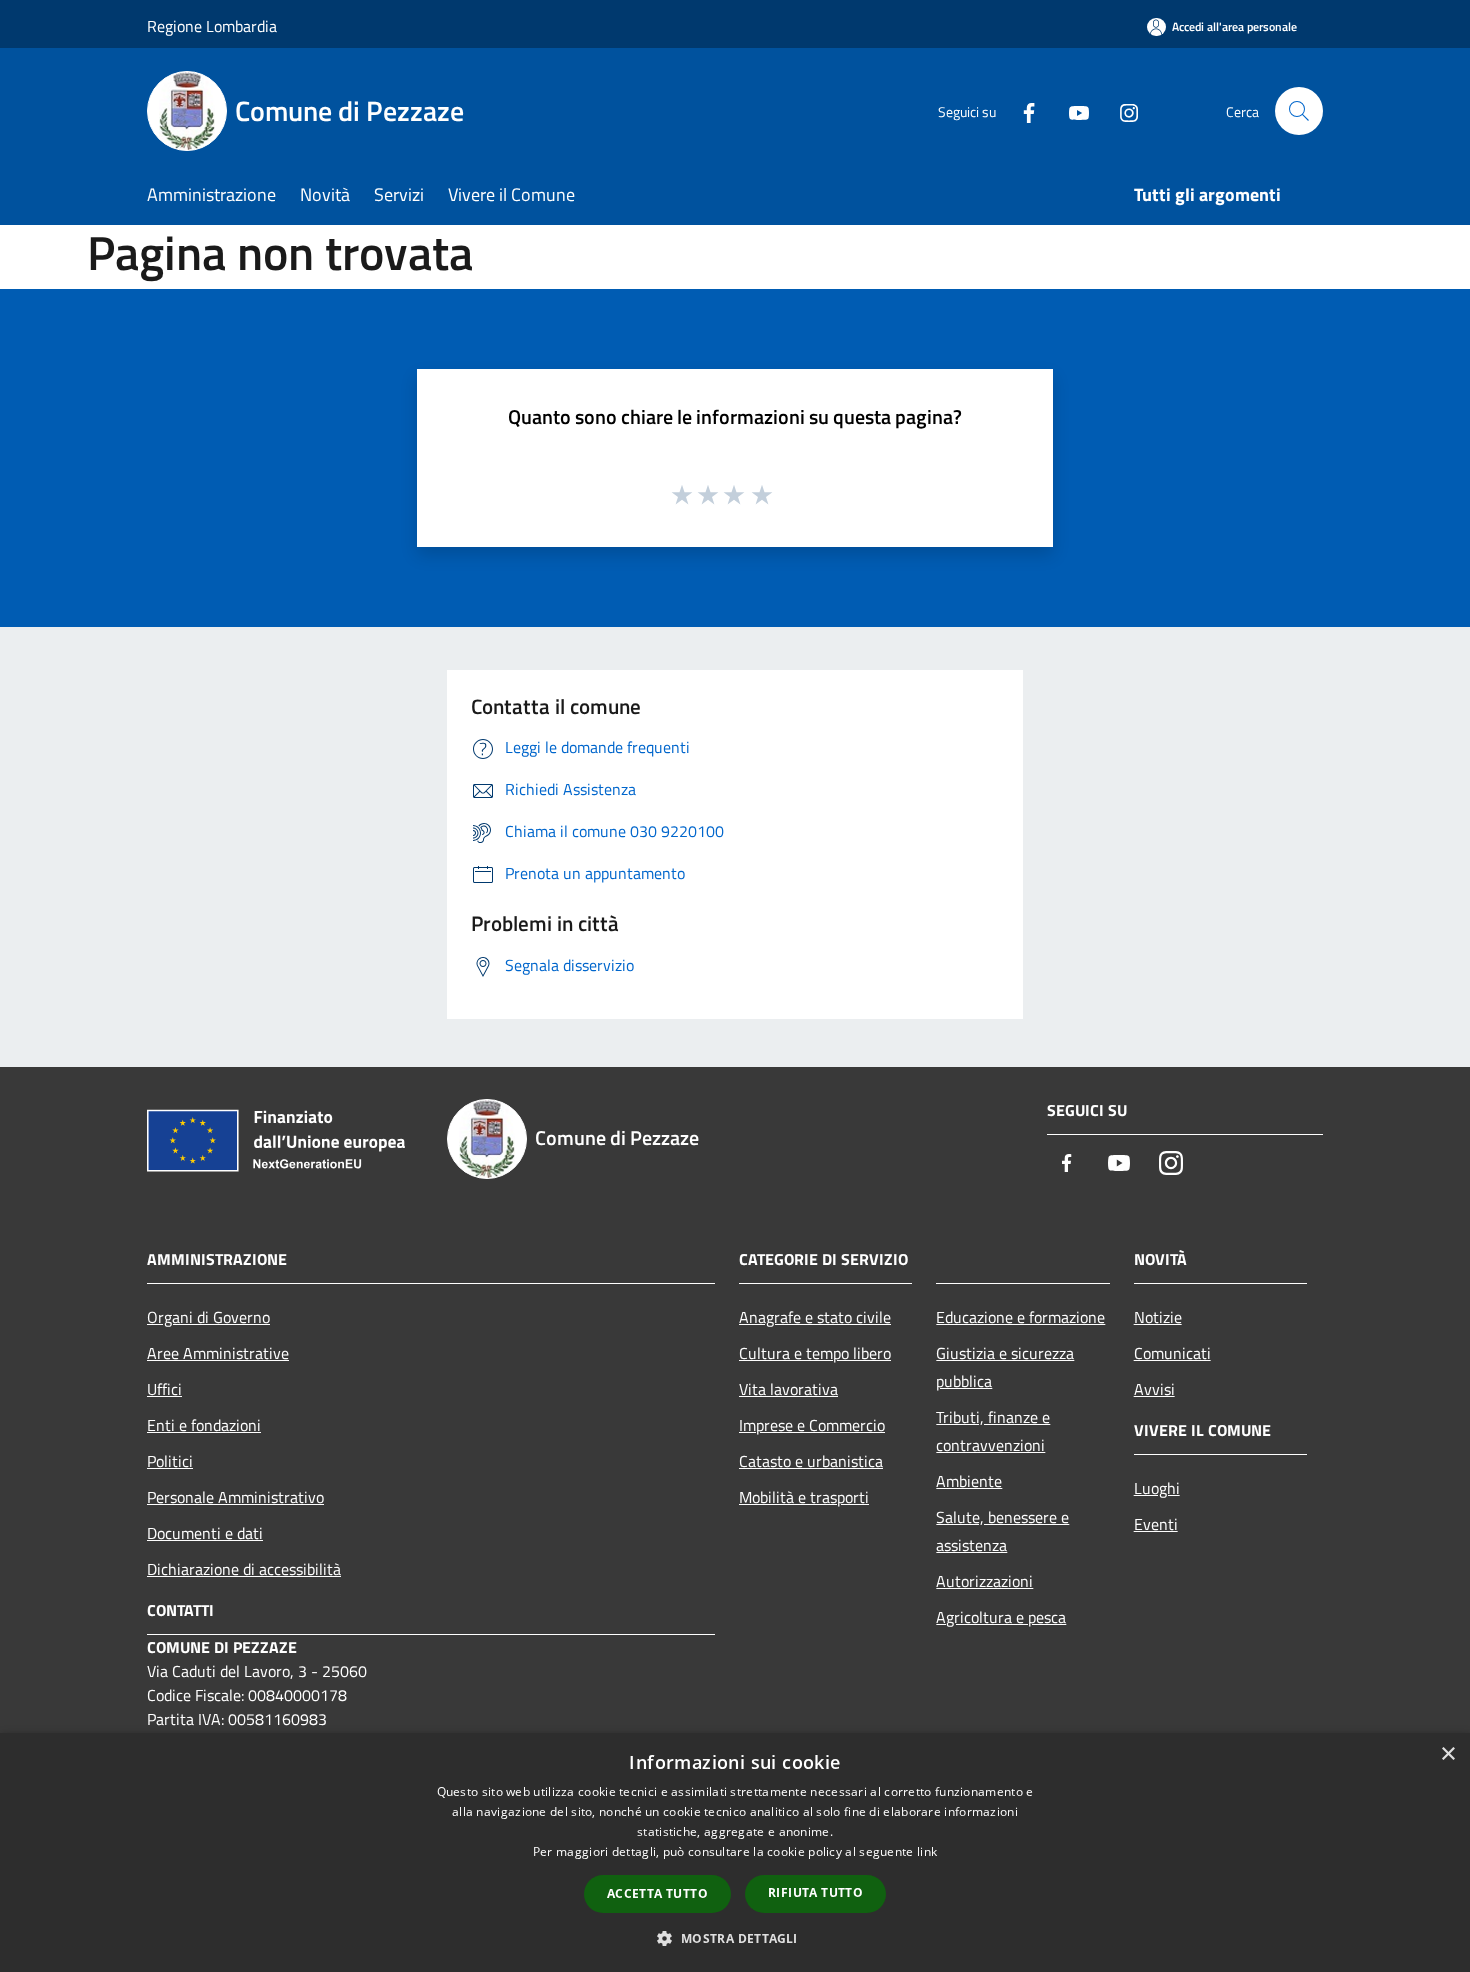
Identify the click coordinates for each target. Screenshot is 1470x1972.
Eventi (1156, 1524)
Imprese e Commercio (812, 1425)
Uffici (164, 1389)
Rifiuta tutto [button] (815, 1892)
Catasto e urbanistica (811, 1461)
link (927, 1851)
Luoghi (1157, 1488)
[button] (734, 1938)
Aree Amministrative (218, 1353)
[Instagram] (1121, 110)
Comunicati (1172, 1353)
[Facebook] (1021, 110)
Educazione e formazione (1020, 1317)
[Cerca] (1299, 111)
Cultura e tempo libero (815, 1353)
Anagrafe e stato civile (815, 1317)
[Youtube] (1071, 110)
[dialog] (735, 1852)
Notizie (1158, 1317)
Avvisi (1154, 1389)
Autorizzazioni (984, 1581)
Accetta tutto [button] (657, 1893)
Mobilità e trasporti (804, 1497)
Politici (170, 1461)
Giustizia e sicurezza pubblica (1005, 1367)
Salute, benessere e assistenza (1002, 1531)
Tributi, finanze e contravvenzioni (993, 1431)
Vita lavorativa (788, 1389)
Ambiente (969, 1481)
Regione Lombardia (212, 26)
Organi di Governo (208, 1317)
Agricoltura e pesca (1001, 1617)
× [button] (1447, 1754)
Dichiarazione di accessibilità (244, 1569)
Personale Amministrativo (235, 1497)
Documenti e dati (205, 1533)
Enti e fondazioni (204, 1425)
